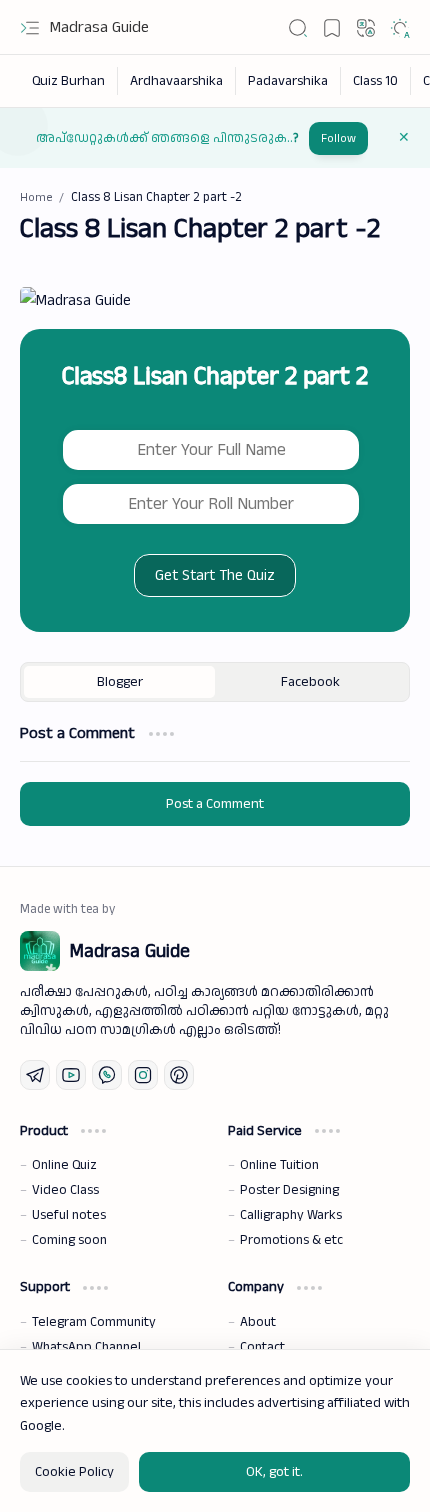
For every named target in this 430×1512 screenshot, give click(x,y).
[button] (30, 28)
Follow (338, 138)
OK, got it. (274, 1472)
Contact (262, 1347)
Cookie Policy (74, 1472)
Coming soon (69, 1240)
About (258, 1322)
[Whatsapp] (107, 1075)
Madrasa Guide (99, 27)
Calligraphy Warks (291, 1215)
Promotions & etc (291, 1240)
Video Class (65, 1190)
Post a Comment (215, 804)
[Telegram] (35, 1075)
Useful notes (69, 1215)
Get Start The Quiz (215, 575)
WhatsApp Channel (86, 1347)
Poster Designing (289, 1190)
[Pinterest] (179, 1075)
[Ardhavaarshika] (177, 81)
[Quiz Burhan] (69, 81)
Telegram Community (94, 1322)
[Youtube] (71, 1075)
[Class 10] (376, 81)
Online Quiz (64, 1165)
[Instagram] (143, 1075)
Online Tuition (279, 1165)
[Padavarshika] (288, 81)
